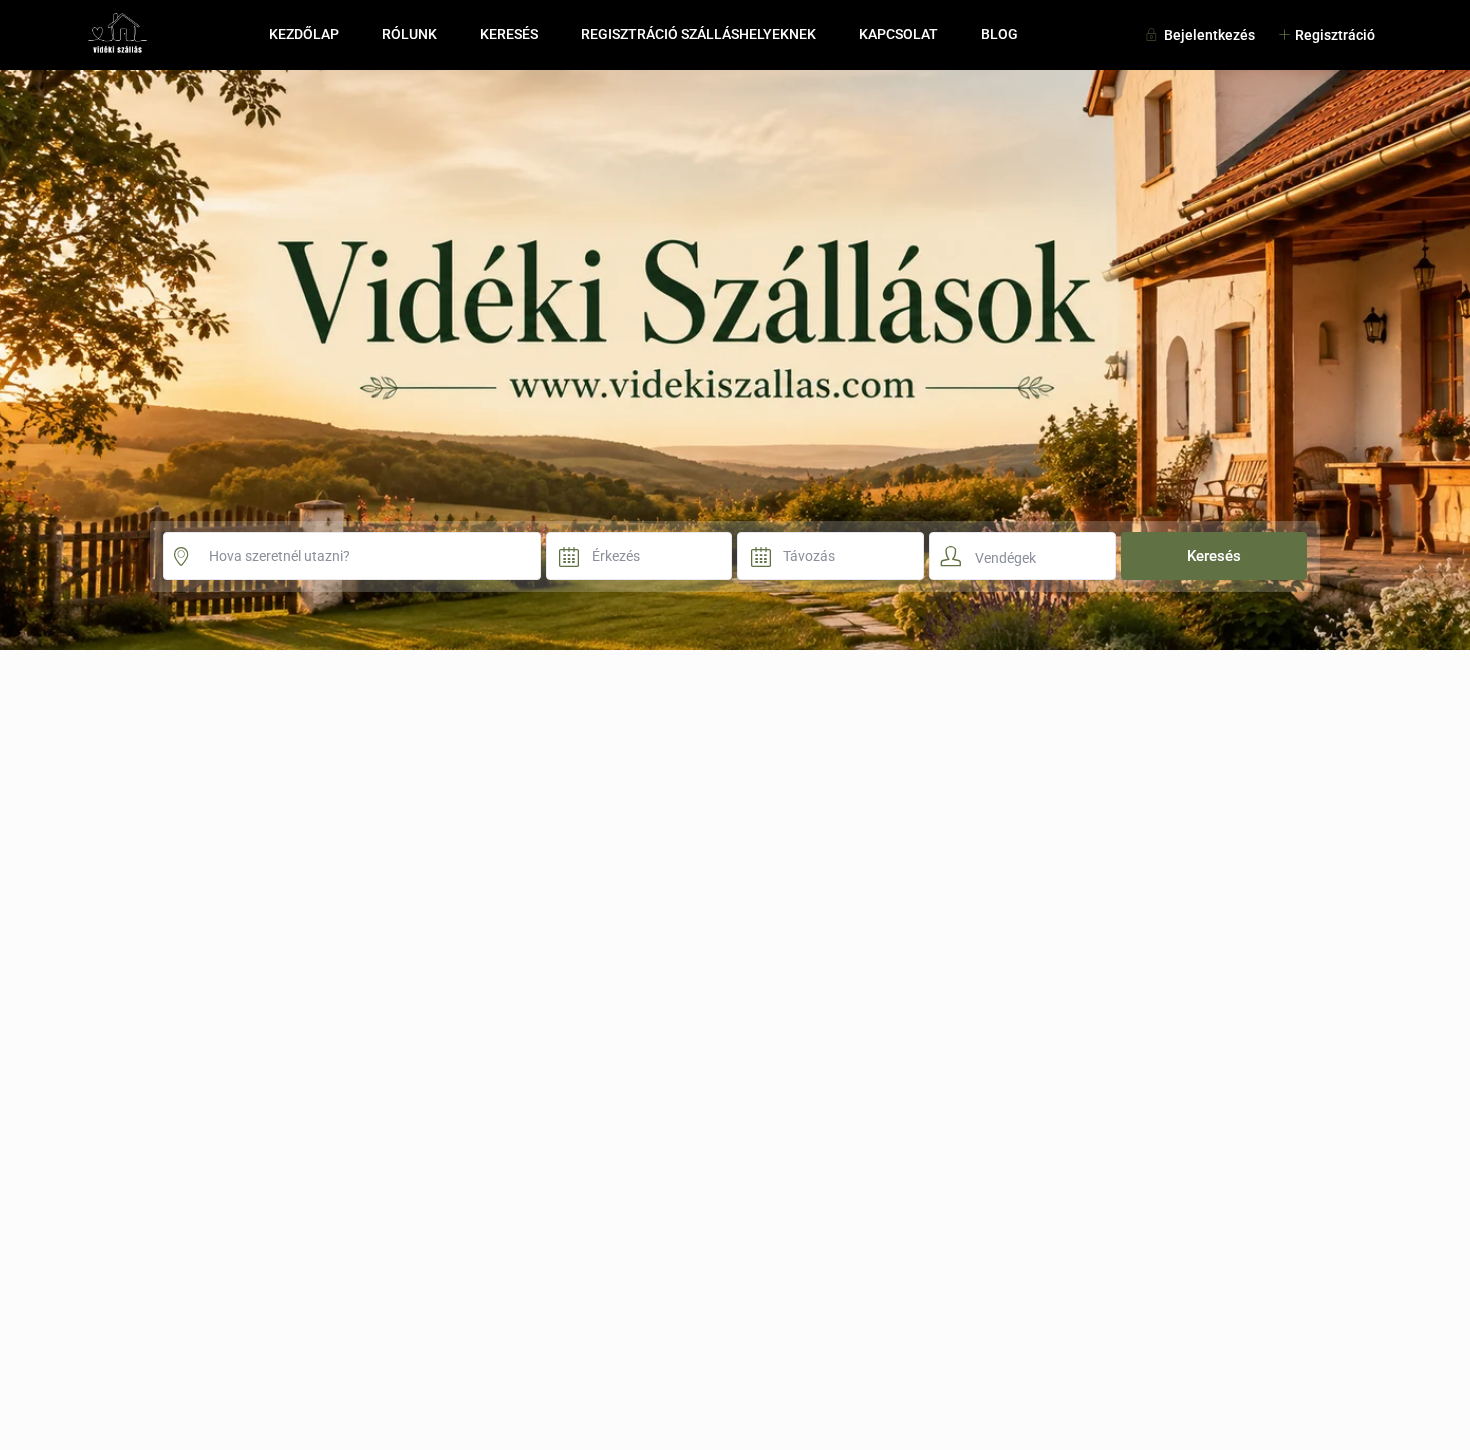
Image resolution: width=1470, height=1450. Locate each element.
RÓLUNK (409, 34)
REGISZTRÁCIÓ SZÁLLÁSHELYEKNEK (698, 34)
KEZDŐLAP (304, 34)
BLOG (999, 34)
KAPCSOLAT (898, 34)
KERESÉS (509, 34)
